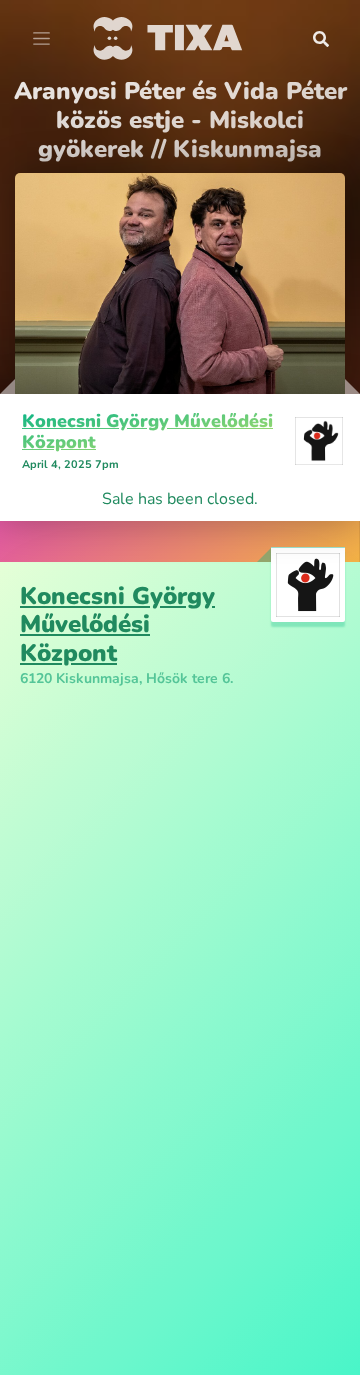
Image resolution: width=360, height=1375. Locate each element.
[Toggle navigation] (41, 39)
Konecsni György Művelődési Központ (147, 432)
